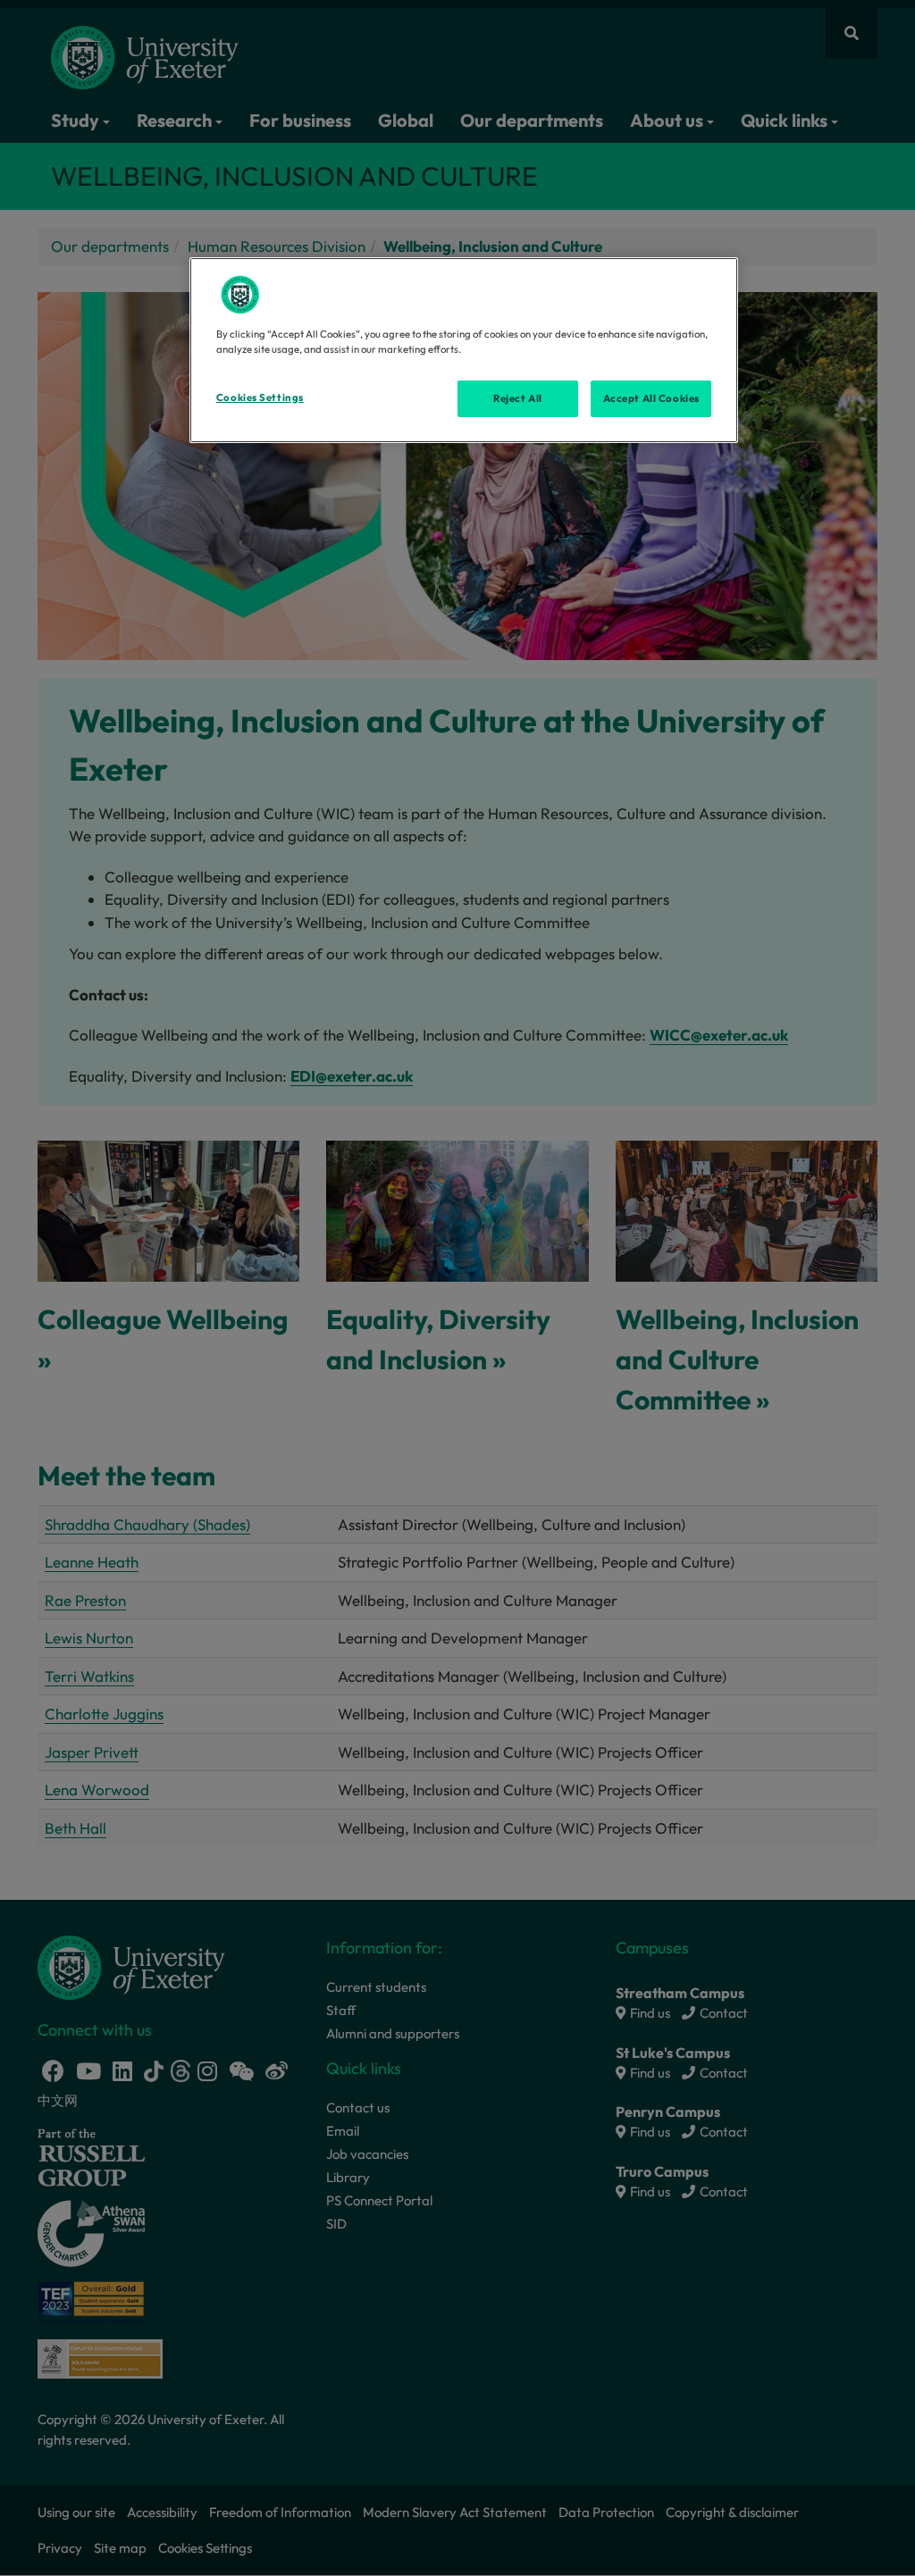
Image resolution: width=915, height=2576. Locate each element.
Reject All (518, 398)
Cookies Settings (260, 397)
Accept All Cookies (651, 398)
